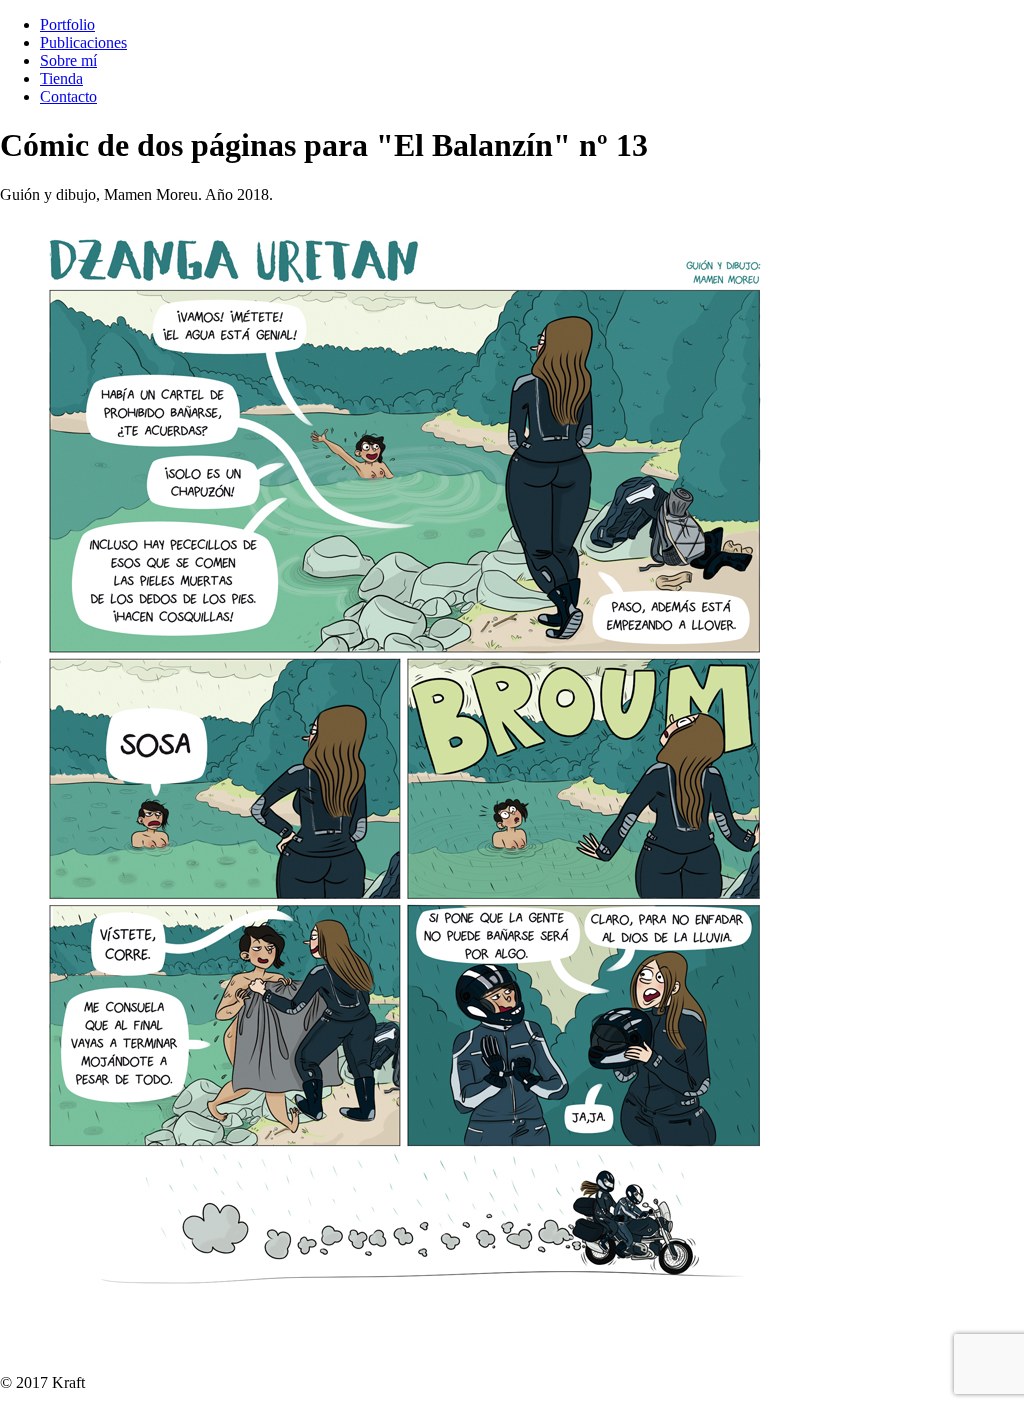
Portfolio (67, 24)
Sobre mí (68, 60)
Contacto (68, 96)
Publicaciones (83, 42)
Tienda (61, 78)
